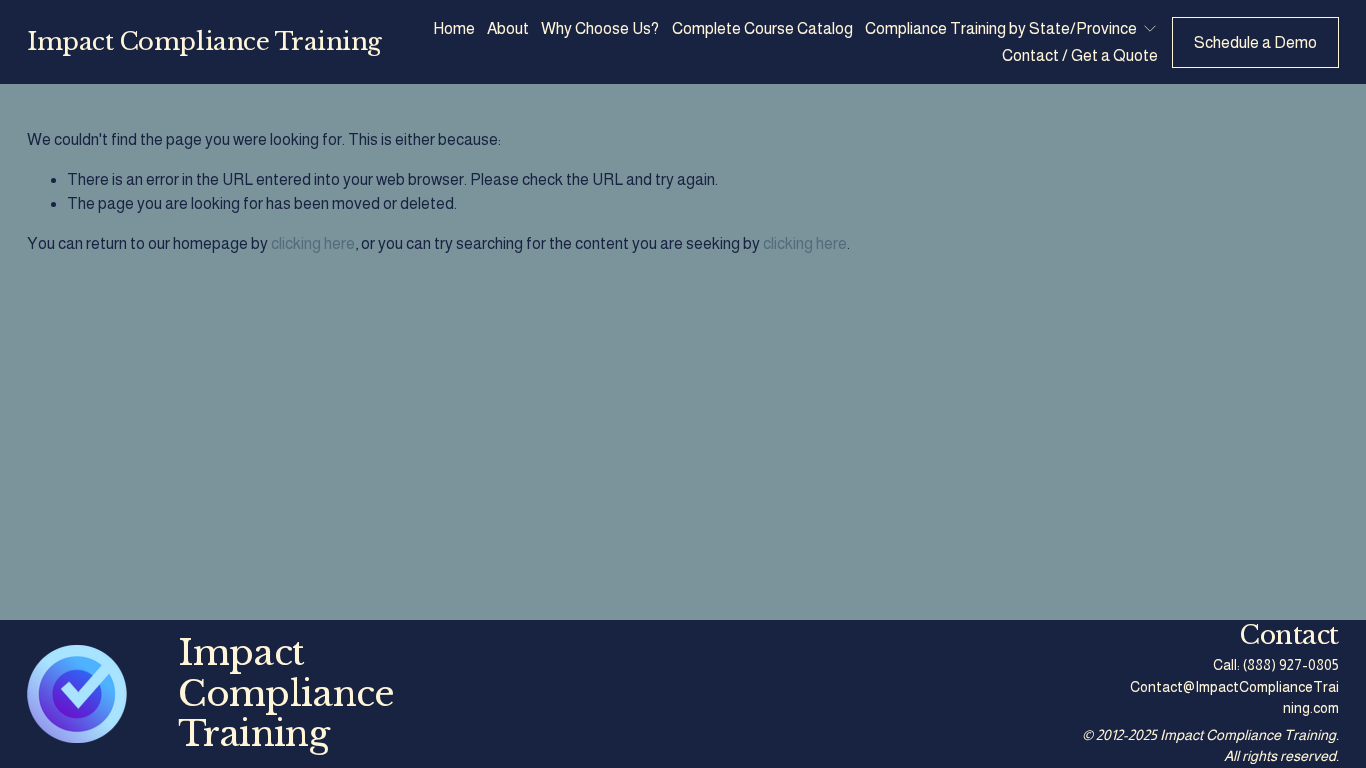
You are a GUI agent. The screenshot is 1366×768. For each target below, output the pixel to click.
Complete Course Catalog (762, 28)
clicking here (313, 243)
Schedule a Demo (1255, 42)
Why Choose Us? (600, 28)
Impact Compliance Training (204, 42)
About (508, 28)
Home (454, 28)
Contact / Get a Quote (1080, 55)
